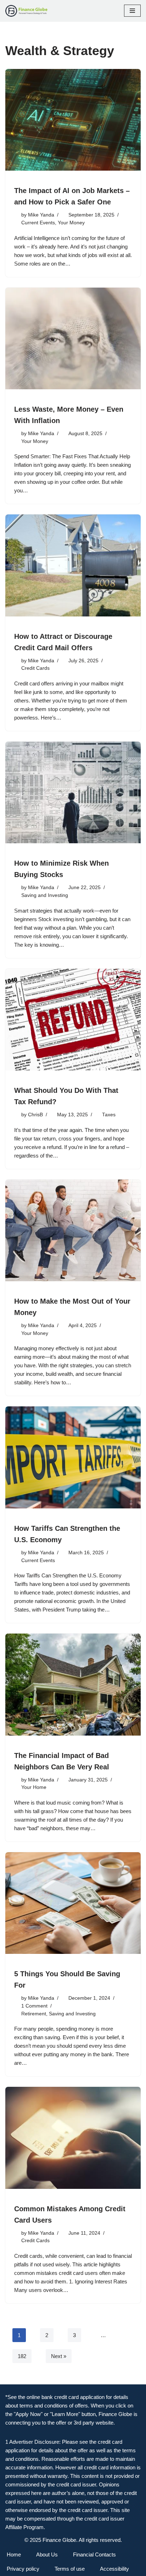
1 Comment (34, 2006)
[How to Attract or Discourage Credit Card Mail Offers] (73, 565)
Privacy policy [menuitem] (23, 2569)
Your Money (71, 223)
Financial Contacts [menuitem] (94, 2554)
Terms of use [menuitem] (70, 2569)
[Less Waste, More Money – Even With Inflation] (73, 339)
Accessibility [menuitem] (114, 2569)
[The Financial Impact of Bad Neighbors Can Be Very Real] (73, 1685)
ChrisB (35, 1115)
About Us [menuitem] (47, 2554)
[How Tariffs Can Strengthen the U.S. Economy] (73, 1457)
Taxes (109, 1115)
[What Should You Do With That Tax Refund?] (73, 1020)
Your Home (34, 1787)
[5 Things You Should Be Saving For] (73, 1903)
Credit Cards (35, 668)
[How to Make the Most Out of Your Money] (73, 1231)
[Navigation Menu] (132, 11)
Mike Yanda (41, 215)
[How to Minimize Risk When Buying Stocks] (73, 793)
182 (22, 2356)
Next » (59, 2356)
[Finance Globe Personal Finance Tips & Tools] (27, 11)
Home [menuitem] (14, 2554)
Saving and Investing (45, 895)
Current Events (38, 223)
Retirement (34, 2014)
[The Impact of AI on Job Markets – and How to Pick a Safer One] (73, 120)
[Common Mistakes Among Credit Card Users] (73, 2138)
